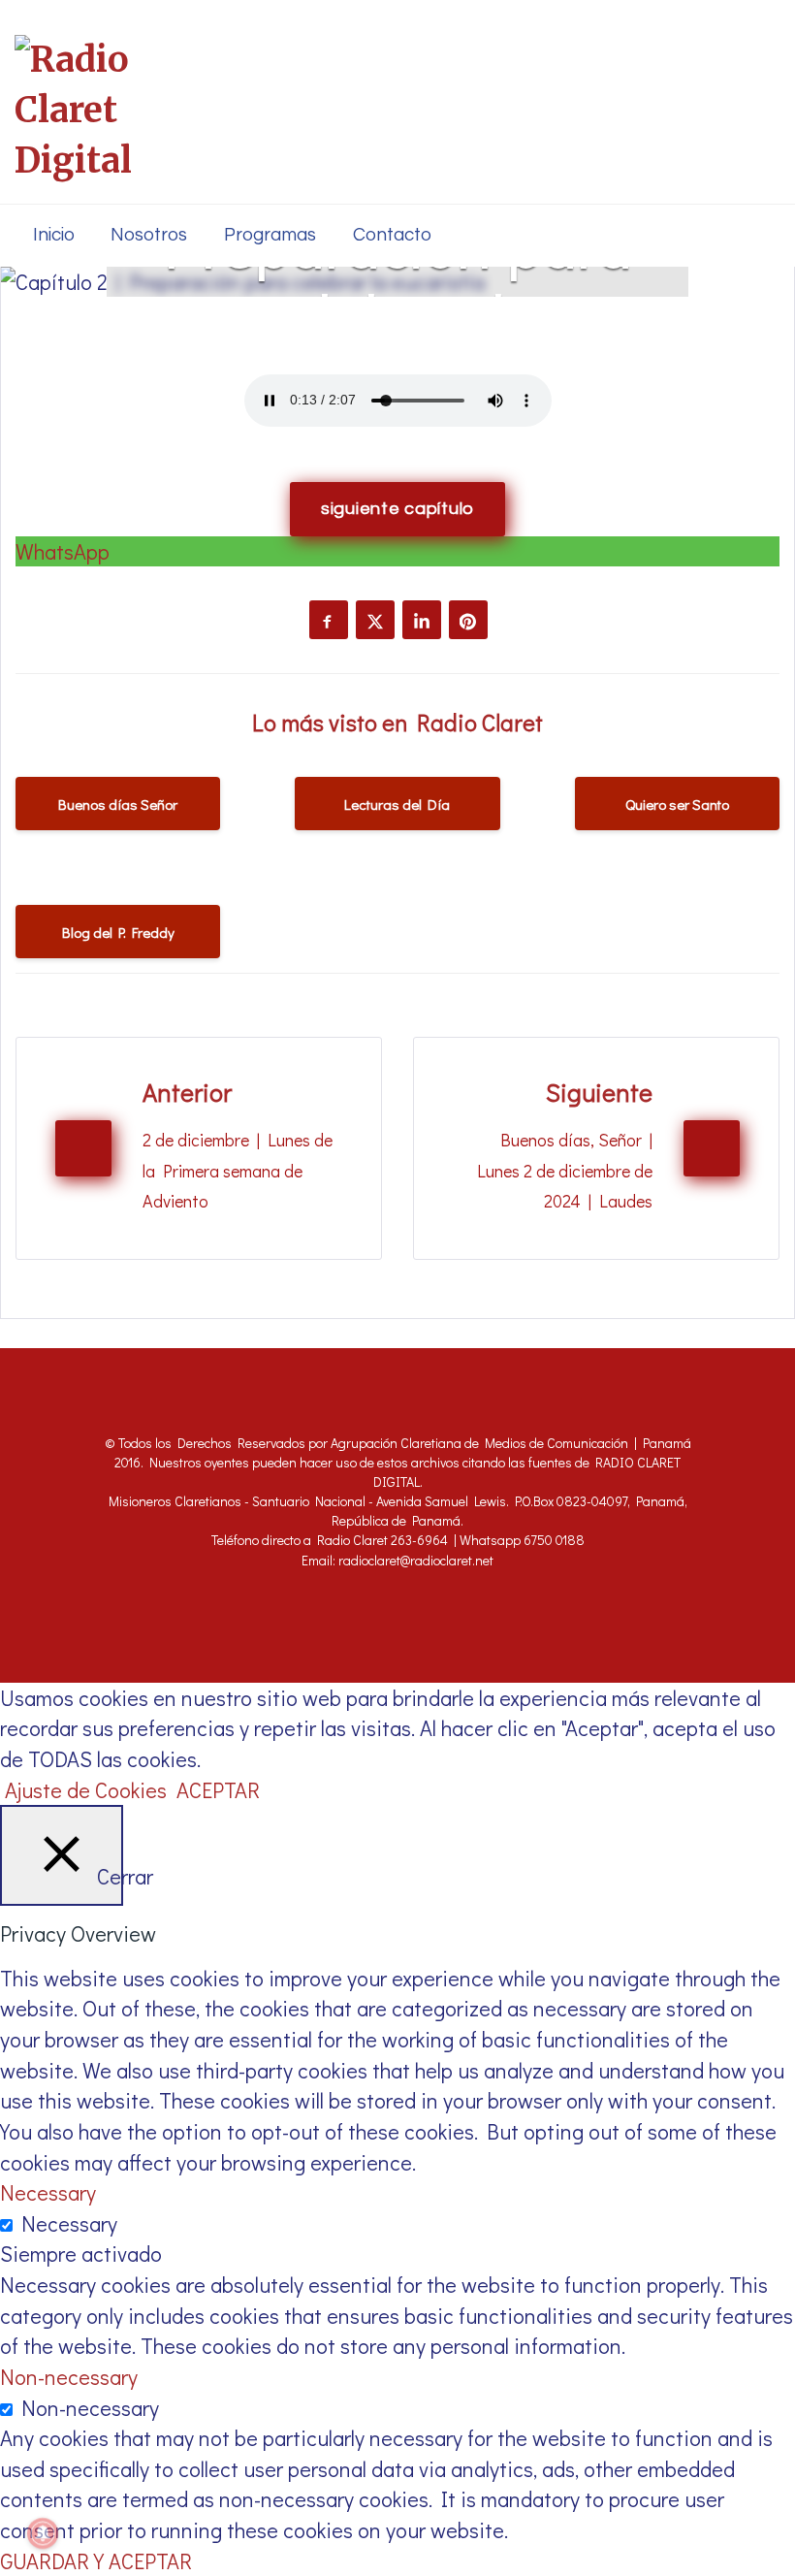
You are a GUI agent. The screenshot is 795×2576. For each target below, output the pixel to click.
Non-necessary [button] (69, 2377)
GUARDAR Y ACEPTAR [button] (96, 2561)
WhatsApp (63, 551)
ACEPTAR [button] (218, 1790)
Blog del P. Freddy (118, 932)
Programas (270, 235)
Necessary (69, 2223)
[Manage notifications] (43, 2533)
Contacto (392, 235)
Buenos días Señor (118, 804)
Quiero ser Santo (677, 804)
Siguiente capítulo (397, 509)
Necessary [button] (48, 2192)
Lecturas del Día (397, 804)
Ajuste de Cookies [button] (86, 1790)
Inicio (54, 235)
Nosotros (149, 235)
